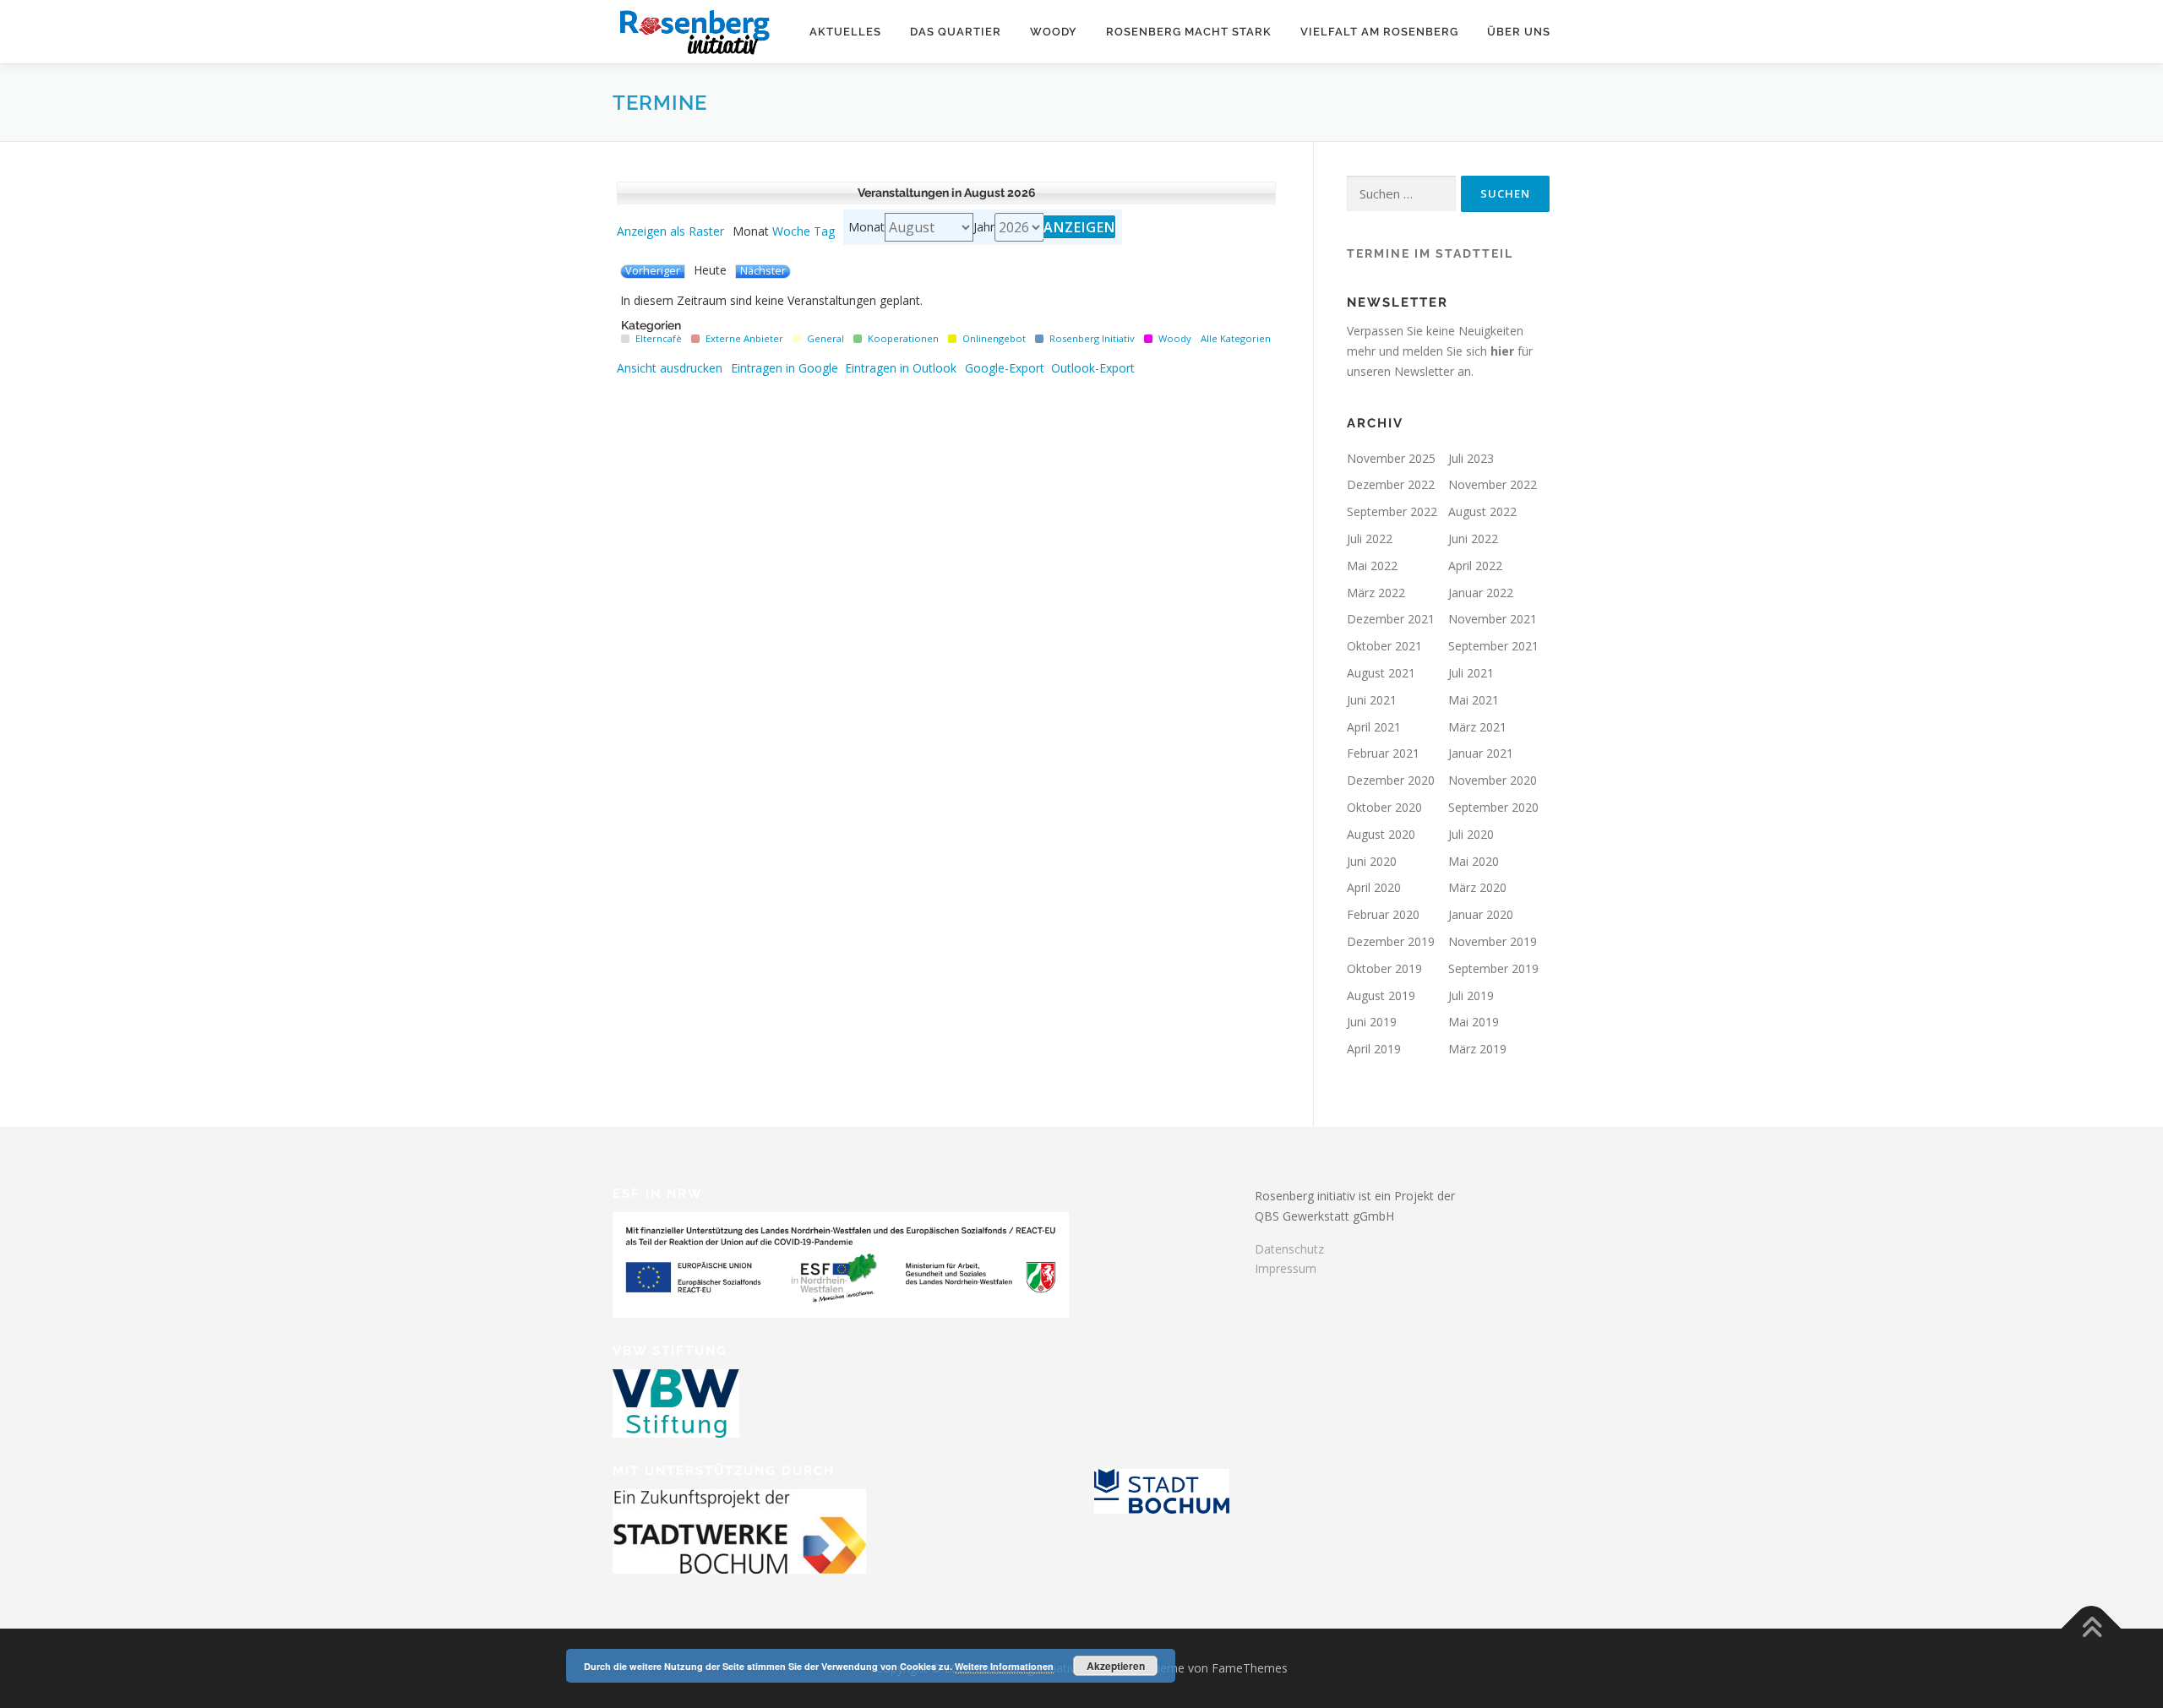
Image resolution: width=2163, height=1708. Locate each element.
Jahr (984, 227)
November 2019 (1493, 941)
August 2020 (1381, 834)
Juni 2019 (1372, 1022)
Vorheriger (653, 271)
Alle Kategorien (1236, 338)
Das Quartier (956, 32)
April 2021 (1374, 727)
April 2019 (1374, 1049)
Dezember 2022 (1391, 484)
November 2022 (1493, 484)
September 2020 (1493, 807)
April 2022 (1475, 566)
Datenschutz (1289, 1249)
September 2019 (1493, 968)
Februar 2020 (1383, 914)
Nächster (763, 271)
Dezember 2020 (1391, 780)
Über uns (1519, 32)
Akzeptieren (1116, 1666)
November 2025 (1391, 458)
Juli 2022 (1370, 539)
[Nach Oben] (2092, 1628)
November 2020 (1493, 780)
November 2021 (1493, 619)
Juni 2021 (1372, 700)
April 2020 (1374, 887)
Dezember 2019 (1391, 941)
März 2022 (1376, 593)
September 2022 (1392, 511)
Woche (791, 231)
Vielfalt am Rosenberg (1379, 32)
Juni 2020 (1372, 861)
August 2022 (1482, 511)
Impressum (1286, 1268)
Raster (670, 231)
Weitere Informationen (1004, 1666)
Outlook (901, 368)
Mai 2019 (1474, 1022)
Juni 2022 (1473, 539)
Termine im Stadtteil (1430, 253)
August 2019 (1381, 995)
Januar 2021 (1481, 753)
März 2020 (1477, 887)
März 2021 (1477, 727)
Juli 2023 (1471, 458)
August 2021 (1381, 673)
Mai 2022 (1372, 566)
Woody (1054, 32)
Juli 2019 (1471, 995)
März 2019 (1477, 1049)
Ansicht (670, 368)
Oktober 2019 (1384, 968)
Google (785, 368)
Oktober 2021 (1384, 646)
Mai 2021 (1474, 700)
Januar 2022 (1481, 593)
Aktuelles (845, 32)
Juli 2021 (1471, 673)
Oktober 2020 (1384, 807)
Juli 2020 (1471, 834)
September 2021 (1493, 646)
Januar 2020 (1481, 914)
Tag (824, 231)
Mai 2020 (1474, 861)
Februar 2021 (1383, 753)
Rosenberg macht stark (1189, 32)
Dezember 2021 (1391, 619)
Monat (866, 227)
